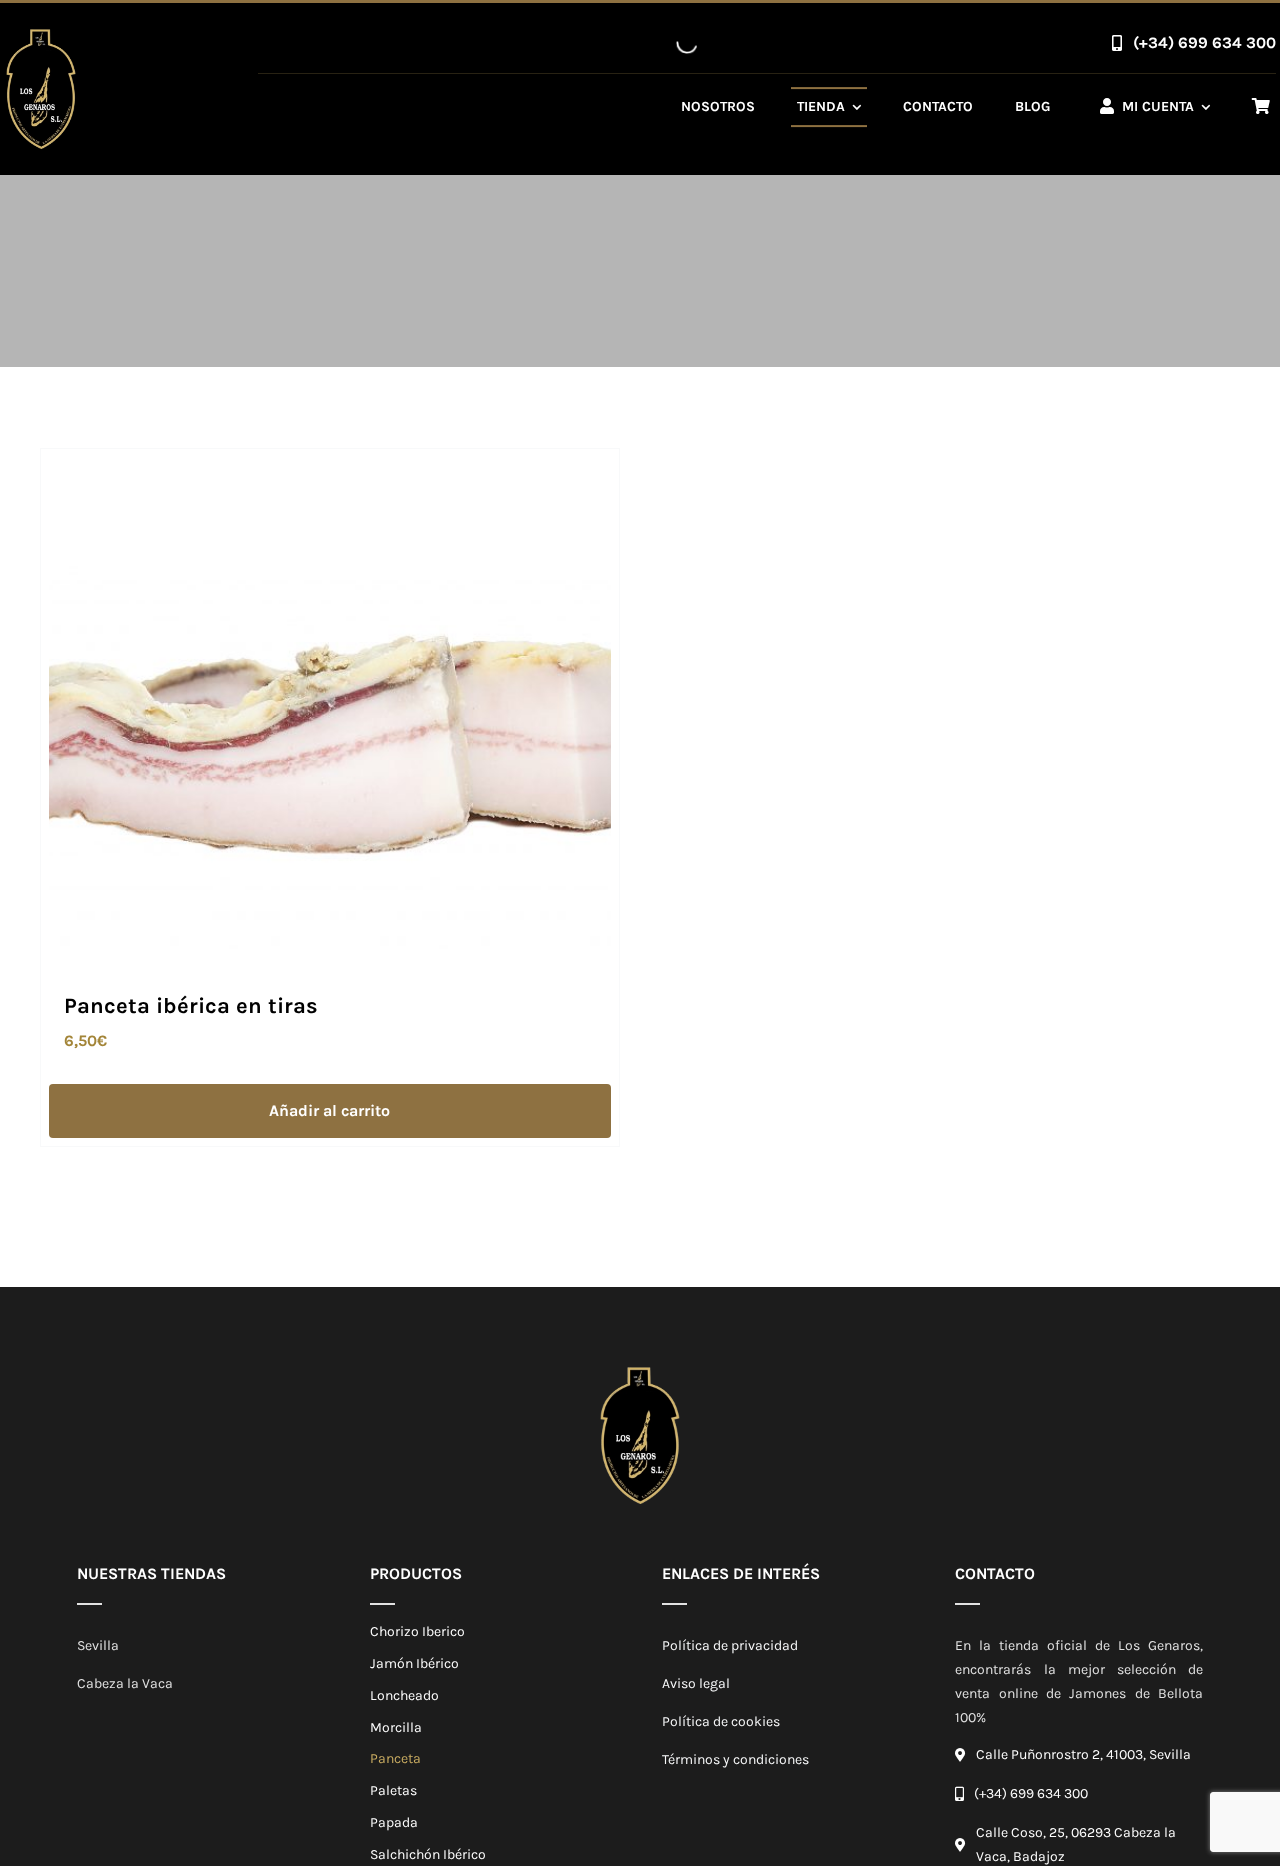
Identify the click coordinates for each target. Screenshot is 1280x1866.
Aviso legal (696, 1683)
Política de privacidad (730, 1645)
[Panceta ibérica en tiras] (330, 468)
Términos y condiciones (735, 1759)
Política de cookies (721, 1721)
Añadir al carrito (329, 1110)
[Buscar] (670, 43)
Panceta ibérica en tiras (191, 1006)
